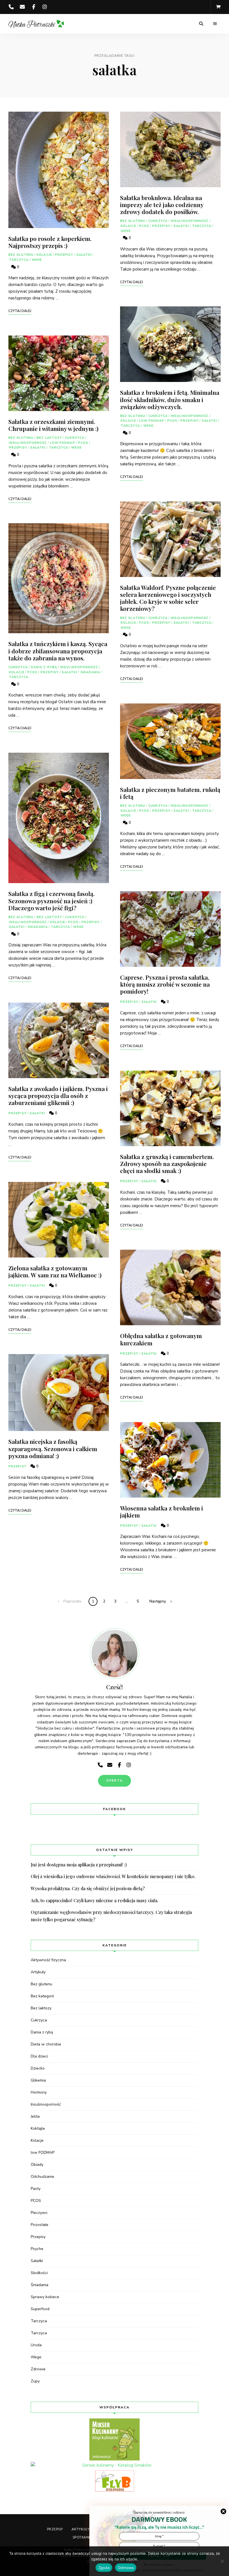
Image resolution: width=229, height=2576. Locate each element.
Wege (37, 260)
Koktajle (38, 2128)
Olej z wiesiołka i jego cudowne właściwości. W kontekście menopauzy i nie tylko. (113, 1876)
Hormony (39, 2092)
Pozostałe (40, 2225)
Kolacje (44, 255)
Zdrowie (38, 2369)
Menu (215, 24)
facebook (34, 7)
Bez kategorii (42, 1996)
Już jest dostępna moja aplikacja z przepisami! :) (79, 1865)
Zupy (35, 2381)
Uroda (36, 2345)
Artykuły (38, 1972)
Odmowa (126, 2568)
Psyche (37, 2249)
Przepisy (64, 255)
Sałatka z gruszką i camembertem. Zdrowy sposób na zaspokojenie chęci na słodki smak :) (167, 1163)
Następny (158, 1601)
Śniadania (90, 672)
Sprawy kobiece (45, 2297)
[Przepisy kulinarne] (115, 2439)
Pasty (36, 2189)
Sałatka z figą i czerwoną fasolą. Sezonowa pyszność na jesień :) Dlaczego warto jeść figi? (52, 900)
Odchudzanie (42, 2177)
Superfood (40, 2309)
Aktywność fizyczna (48, 1960)
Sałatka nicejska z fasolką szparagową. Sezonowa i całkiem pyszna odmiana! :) (53, 1448)
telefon (11, 7)
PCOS (83, 443)
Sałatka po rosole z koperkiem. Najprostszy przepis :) (50, 242)
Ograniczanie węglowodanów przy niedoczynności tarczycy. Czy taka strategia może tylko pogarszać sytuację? (111, 1916)
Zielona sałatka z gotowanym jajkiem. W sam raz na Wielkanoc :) (55, 1271)
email (22, 7)
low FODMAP (63, 443)
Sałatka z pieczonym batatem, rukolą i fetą (170, 793)
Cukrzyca (75, 438)
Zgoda (104, 2568)
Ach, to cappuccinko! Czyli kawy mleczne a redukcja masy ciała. (95, 1900)
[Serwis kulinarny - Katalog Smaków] (115, 2465)
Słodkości (39, 2273)
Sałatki (84, 255)
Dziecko (38, 2068)
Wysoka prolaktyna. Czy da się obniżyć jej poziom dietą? (88, 1888)
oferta (115, 1781)
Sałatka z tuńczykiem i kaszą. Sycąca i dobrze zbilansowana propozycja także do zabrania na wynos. (58, 651)
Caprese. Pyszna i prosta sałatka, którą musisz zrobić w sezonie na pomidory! (165, 984)
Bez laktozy (49, 438)
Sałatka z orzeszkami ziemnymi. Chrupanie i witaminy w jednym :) (53, 425)
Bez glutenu (21, 255)
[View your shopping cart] (218, 7)
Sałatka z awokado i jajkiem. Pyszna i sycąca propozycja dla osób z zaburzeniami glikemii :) (58, 1095)
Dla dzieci (39, 2056)
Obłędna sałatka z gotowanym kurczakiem (161, 1339)
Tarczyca (19, 260)
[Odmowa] (222, 2561)
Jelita (35, 2116)
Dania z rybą (44, 667)
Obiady (37, 2165)
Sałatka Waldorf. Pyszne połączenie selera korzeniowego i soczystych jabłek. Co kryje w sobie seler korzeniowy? (168, 598)
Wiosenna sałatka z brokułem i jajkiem (162, 1511)
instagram (45, 7)
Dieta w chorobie (46, 2044)
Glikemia (38, 2080)
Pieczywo (39, 2213)
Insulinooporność (28, 443)
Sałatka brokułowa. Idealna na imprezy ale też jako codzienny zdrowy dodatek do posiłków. (162, 205)
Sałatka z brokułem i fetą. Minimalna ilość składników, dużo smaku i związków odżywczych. (170, 399)
